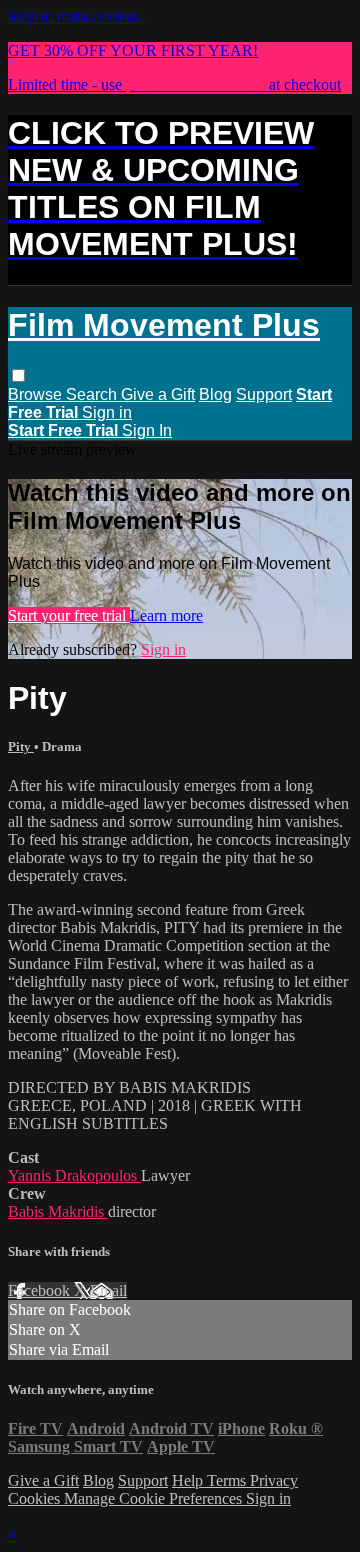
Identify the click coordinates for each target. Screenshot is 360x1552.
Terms (228, 1480)
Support (264, 394)
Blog (215, 394)
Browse (37, 394)
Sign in (107, 412)
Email (108, 1290)
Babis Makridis (58, 1211)
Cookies (36, 1498)
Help (189, 1480)
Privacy (274, 1480)
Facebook (41, 1290)
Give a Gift (158, 394)
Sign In (147, 430)
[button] (18, 375)
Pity (21, 746)
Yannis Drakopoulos (74, 1175)
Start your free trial (69, 615)
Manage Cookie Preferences (155, 1498)
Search (93, 394)
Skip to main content (73, 16)
